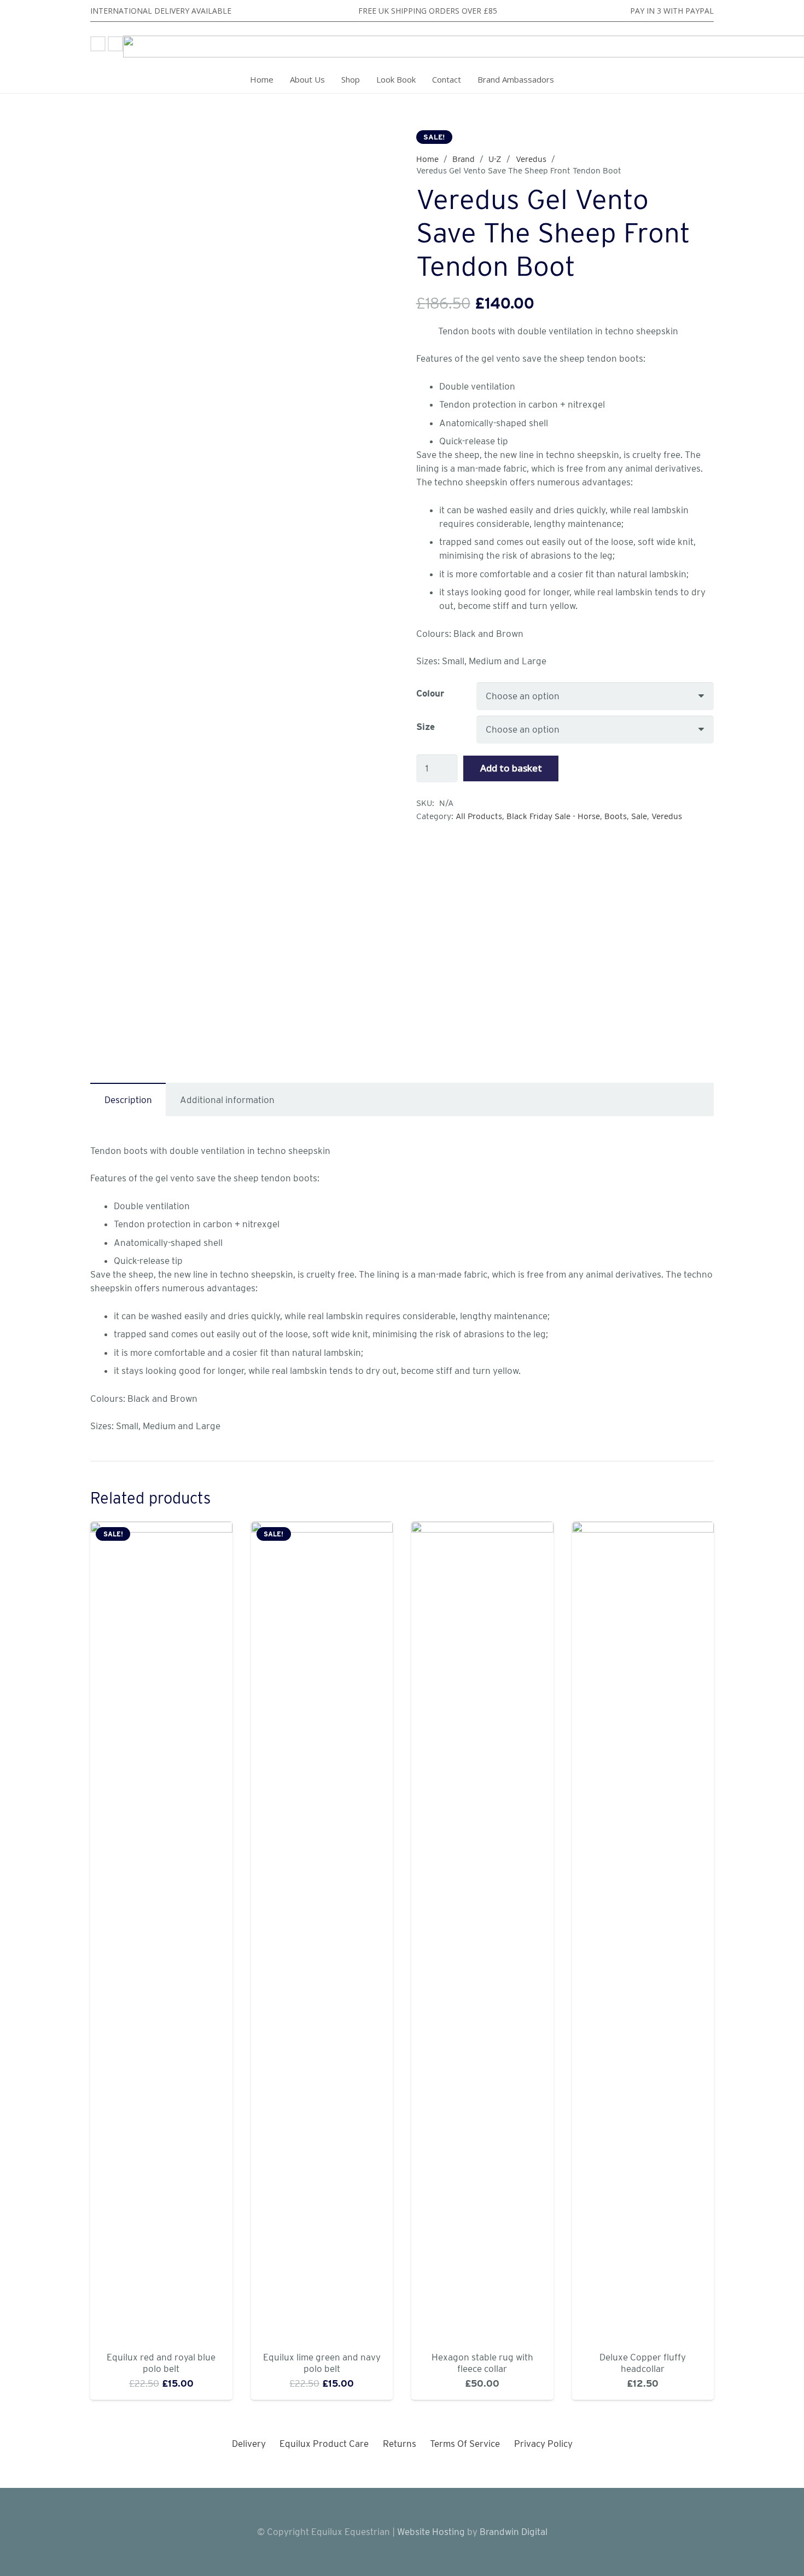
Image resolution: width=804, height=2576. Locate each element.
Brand (464, 159)
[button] (366, 79)
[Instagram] (115, 44)
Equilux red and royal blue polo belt (161, 2363)
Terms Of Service (465, 2444)
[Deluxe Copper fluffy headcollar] (643, 1932)
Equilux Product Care (324, 2444)
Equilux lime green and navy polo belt (322, 2363)
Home (427, 159)
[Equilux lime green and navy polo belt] (322, 1932)
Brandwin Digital (512, 2532)
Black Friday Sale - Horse (553, 816)
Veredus (531, 159)
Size (426, 727)
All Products (479, 816)
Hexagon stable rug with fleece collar (482, 2363)
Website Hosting (431, 2532)
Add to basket (511, 768)
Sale (639, 816)
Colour (430, 693)
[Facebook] (98, 44)
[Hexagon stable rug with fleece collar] (482, 1932)
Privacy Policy (543, 2444)
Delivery (249, 2444)
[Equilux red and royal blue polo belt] (161, 1932)
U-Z (495, 159)
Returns (400, 2444)
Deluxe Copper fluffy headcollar (643, 2363)
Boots (616, 816)
